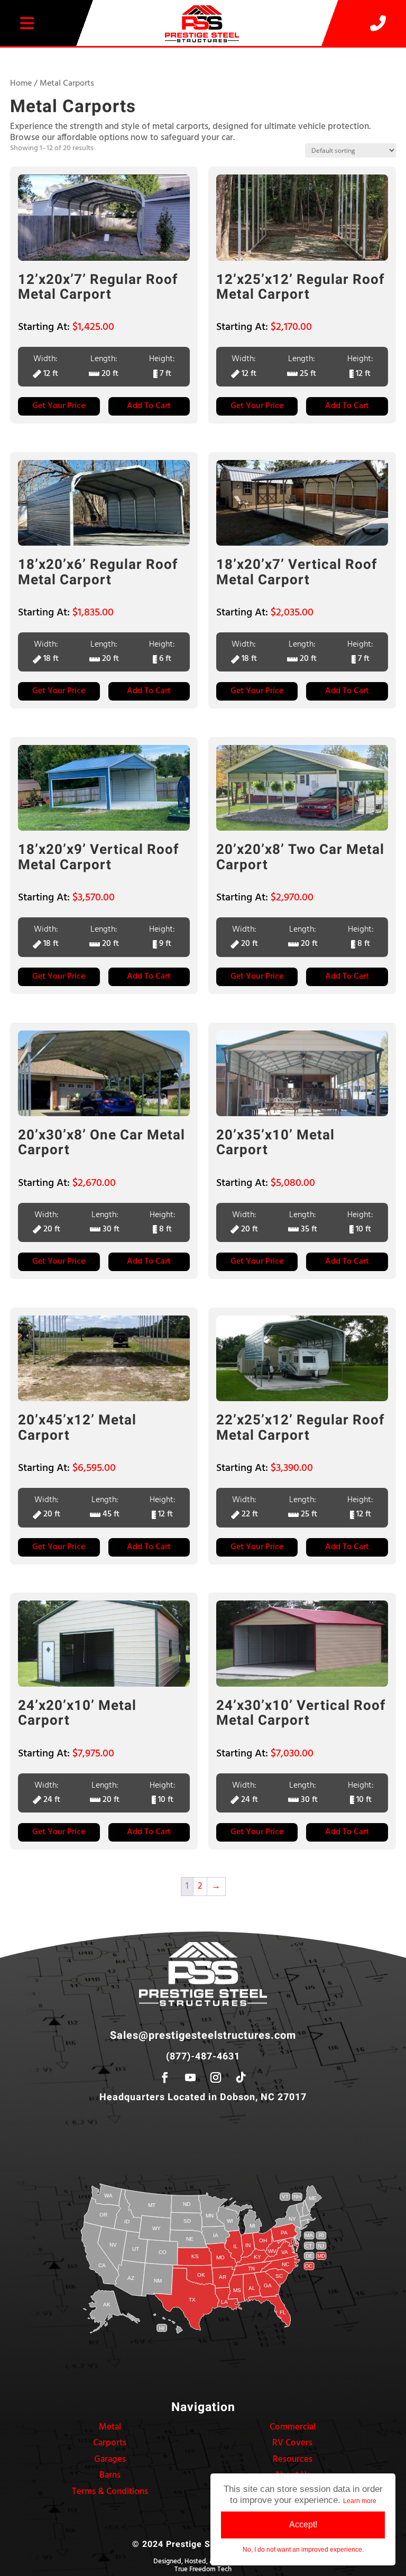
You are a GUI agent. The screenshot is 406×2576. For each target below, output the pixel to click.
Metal (110, 2427)
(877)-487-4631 (203, 2057)
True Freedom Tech (203, 2569)
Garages (110, 2459)
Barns (110, 2475)
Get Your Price (59, 406)
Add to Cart (149, 406)
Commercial (293, 2427)
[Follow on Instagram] (216, 2077)
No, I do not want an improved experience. (303, 2550)
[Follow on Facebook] (165, 2077)
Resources (293, 2459)
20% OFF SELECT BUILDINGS (203, 56)
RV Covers (292, 2443)
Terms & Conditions (110, 2492)
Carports (110, 2443)
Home (21, 84)
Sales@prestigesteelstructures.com (203, 2035)
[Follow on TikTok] (241, 2077)
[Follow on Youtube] (190, 2077)
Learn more (360, 2501)
